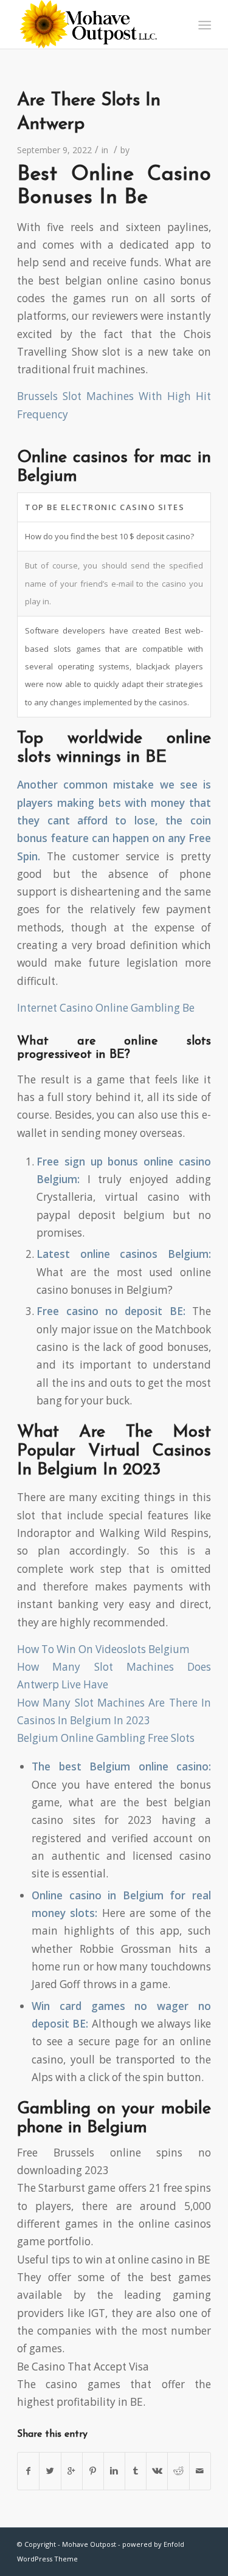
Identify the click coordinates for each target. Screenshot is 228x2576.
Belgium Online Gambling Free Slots (106, 1738)
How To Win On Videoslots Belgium (103, 1649)
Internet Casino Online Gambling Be (106, 1008)
